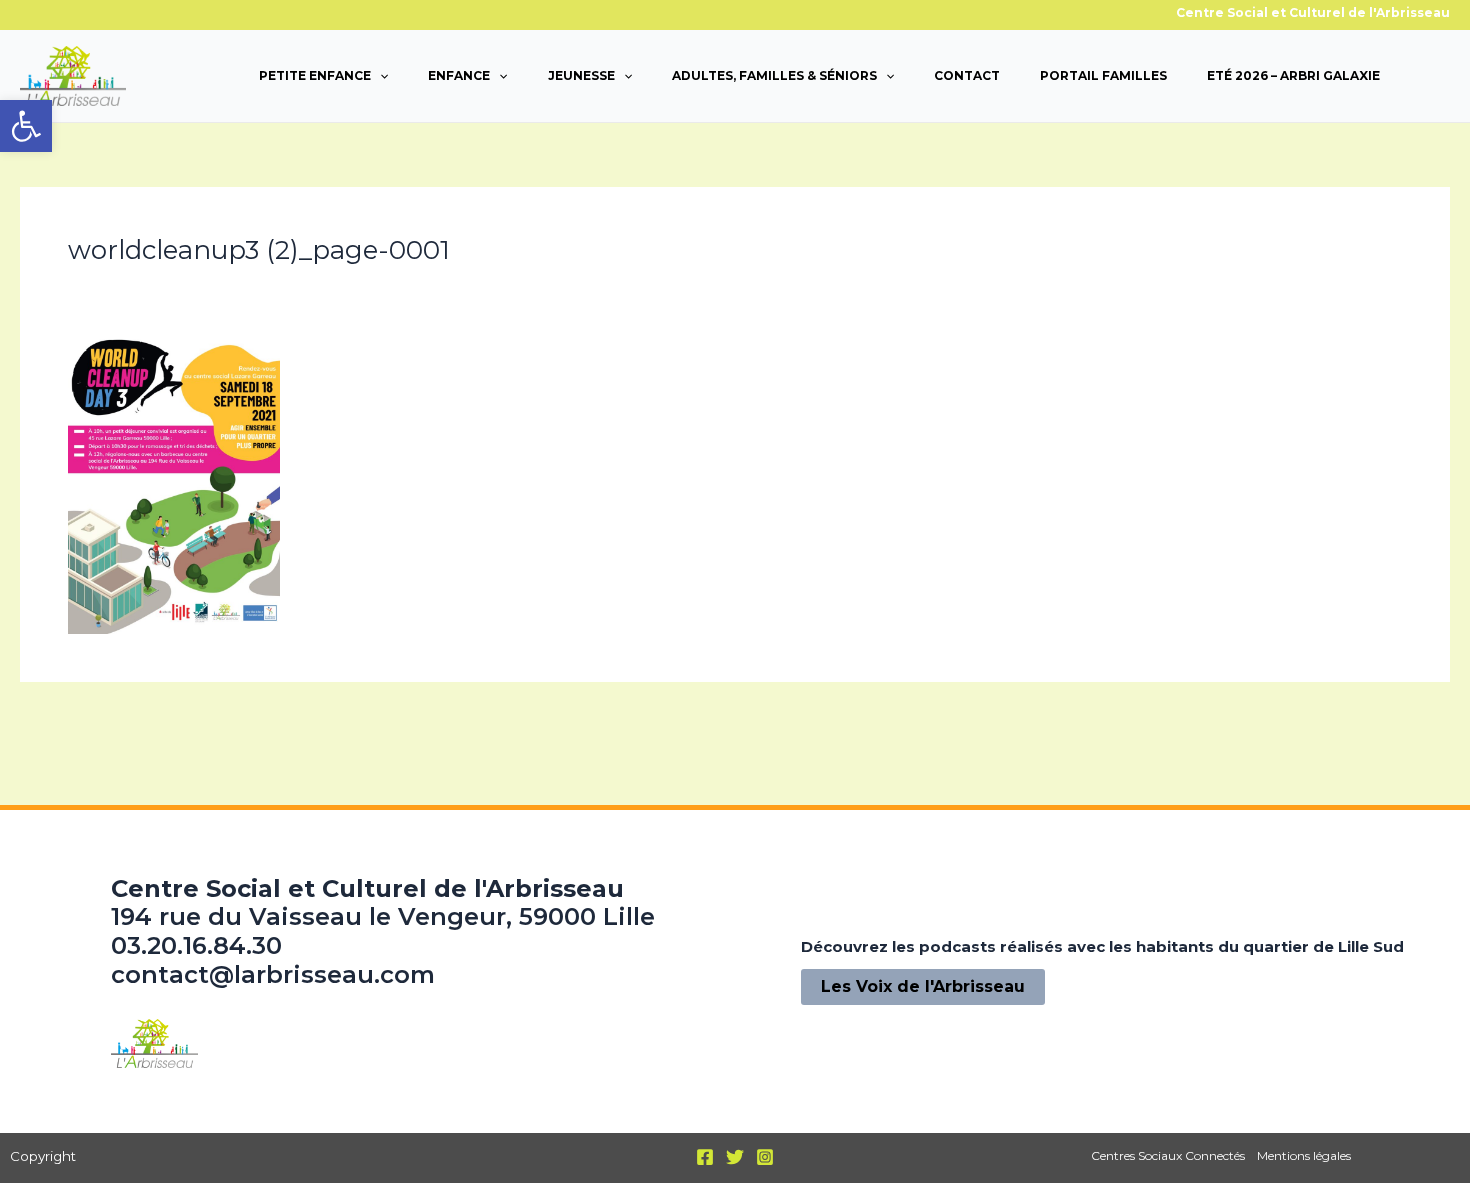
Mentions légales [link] (1304, 1155)
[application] (379, 76)
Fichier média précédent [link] (130, 727)
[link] (26, 126)
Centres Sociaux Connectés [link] (1168, 1155)
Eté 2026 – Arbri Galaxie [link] (1293, 75)
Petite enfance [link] (315, 75)
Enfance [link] (459, 75)
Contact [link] (967, 75)
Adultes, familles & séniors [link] (774, 75)
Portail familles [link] (1103, 75)
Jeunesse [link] (581, 75)
